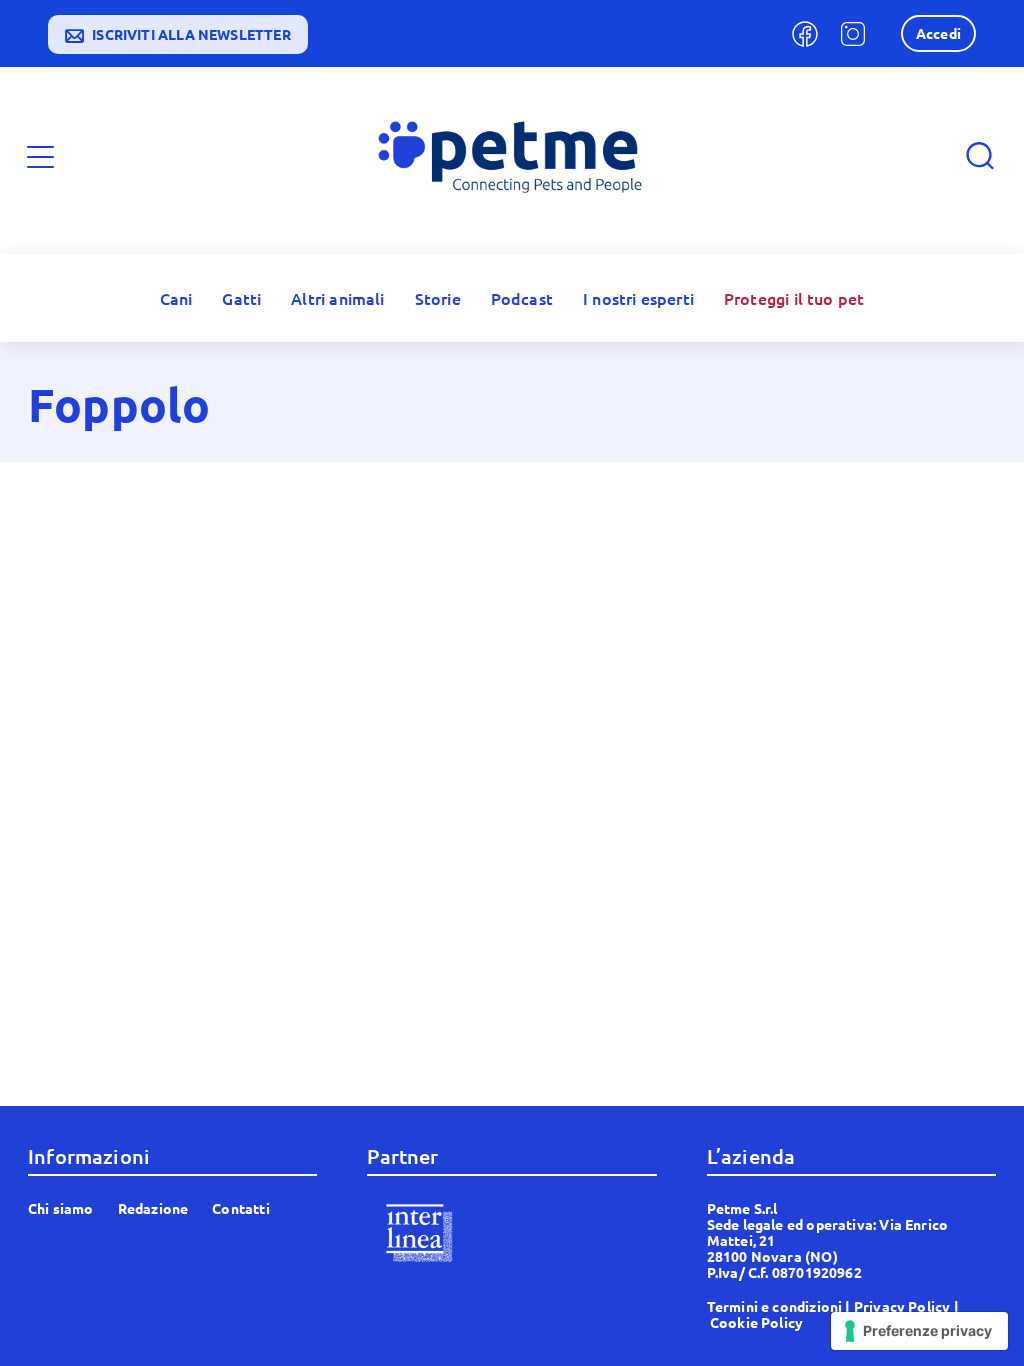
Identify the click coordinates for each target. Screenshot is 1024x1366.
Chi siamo (61, 1208)
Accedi (938, 33)
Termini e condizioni (775, 1306)
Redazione (153, 1208)
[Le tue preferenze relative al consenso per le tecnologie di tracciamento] (919, 1331)
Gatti (241, 298)
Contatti (240, 1208)
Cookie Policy (756, 1322)
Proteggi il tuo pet (794, 298)
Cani (176, 298)
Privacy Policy (902, 1306)
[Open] (40, 156)
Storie (438, 298)
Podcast (522, 298)
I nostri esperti (638, 298)
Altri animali (337, 298)
